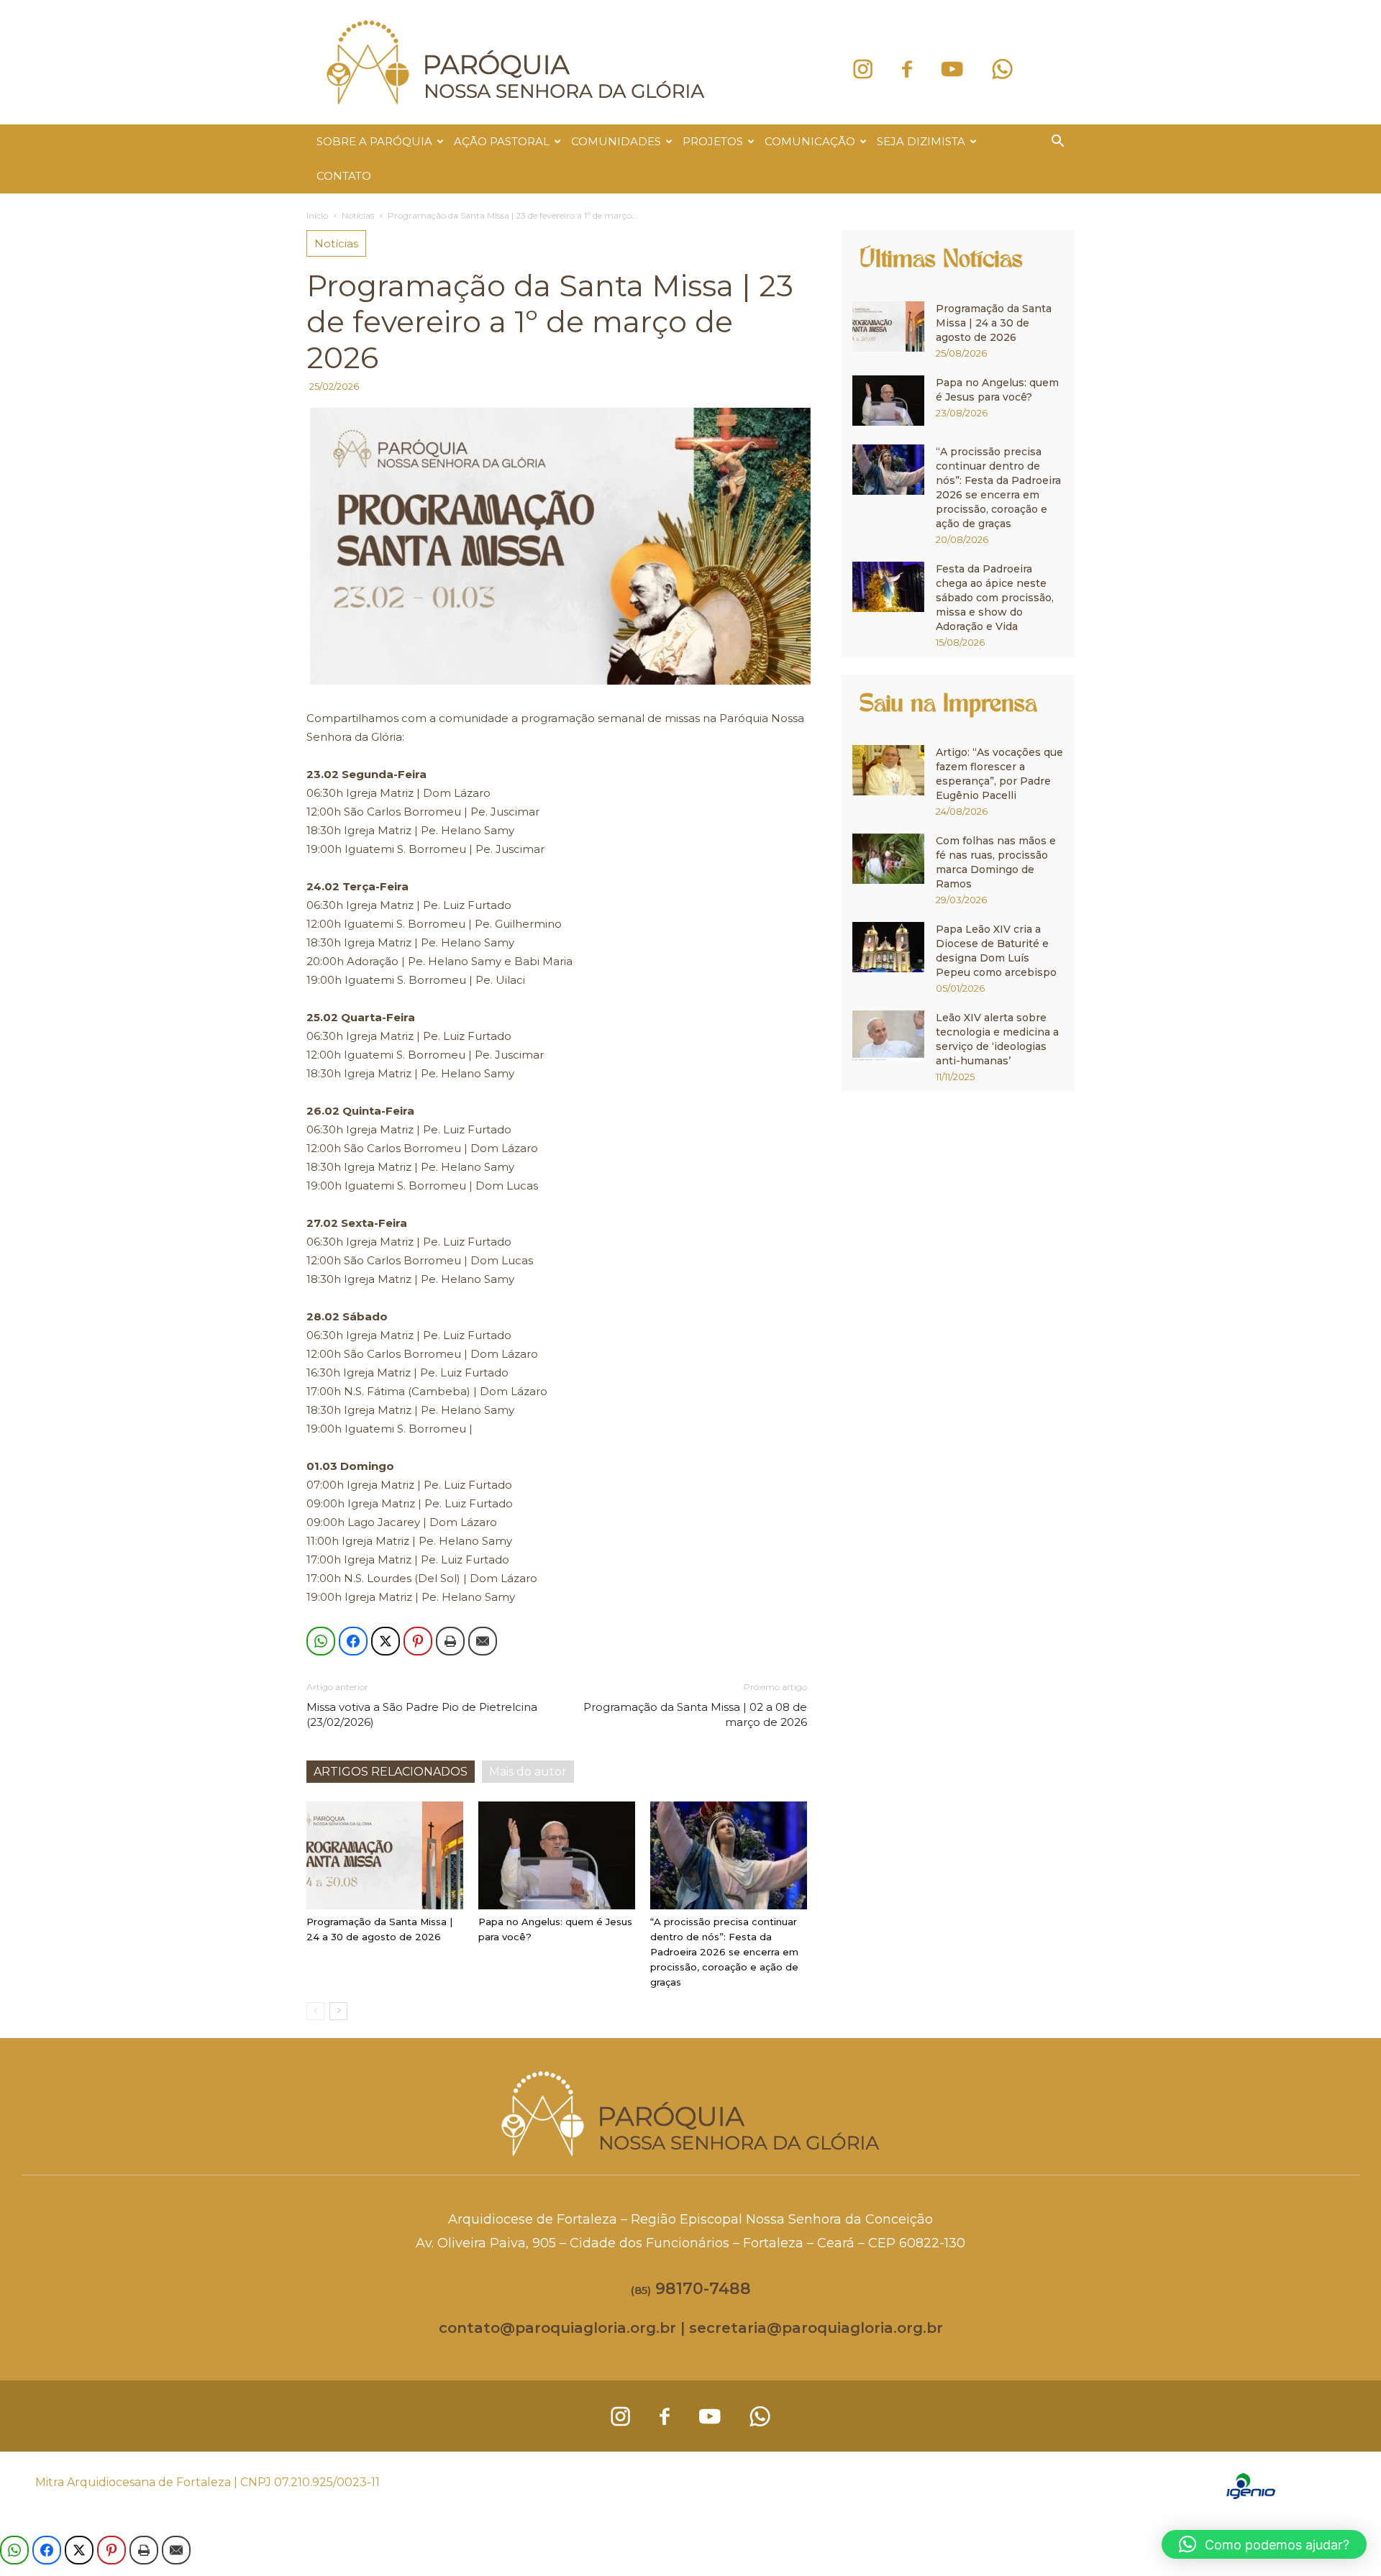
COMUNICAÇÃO (810, 141)
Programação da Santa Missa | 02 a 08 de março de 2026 (695, 1714)
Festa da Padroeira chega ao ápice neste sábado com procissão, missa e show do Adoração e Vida (995, 598)
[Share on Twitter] (386, 1641)
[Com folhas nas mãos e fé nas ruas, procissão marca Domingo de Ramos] (888, 859)
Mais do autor (528, 1772)
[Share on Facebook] (353, 1641)
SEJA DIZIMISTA (921, 141)
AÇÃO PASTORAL (502, 141)
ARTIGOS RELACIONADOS (391, 1772)
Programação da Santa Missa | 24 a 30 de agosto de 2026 (994, 323)
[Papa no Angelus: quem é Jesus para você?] (557, 1855)
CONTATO (344, 176)
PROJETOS (713, 141)
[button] (1057, 143)
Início (317, 215)
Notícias (358, 215)
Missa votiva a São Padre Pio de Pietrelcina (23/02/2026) (422, 1714)
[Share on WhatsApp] (321, 1641)
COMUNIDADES (616, 141)
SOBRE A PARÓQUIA (374, 141)
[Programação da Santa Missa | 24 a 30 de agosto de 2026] (385, 1855)
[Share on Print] (450, 1641)
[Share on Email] (483, 1641)
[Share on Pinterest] (418, 1641)
